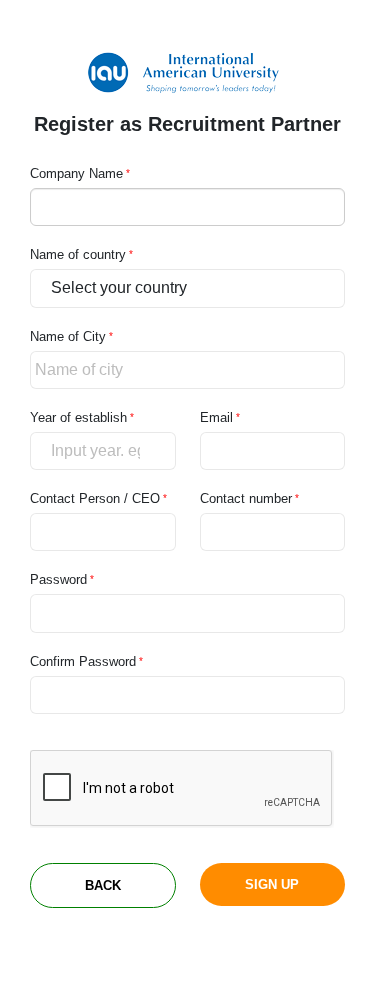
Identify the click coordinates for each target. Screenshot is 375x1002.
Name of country (78, 254)
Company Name (76, 173)
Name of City (68, 336)
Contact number (246, 498)
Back (103, 885)
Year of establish (78, 417)
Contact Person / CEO (95, 498)
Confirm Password (83, 661)
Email (216, 417)
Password (58, 579)
